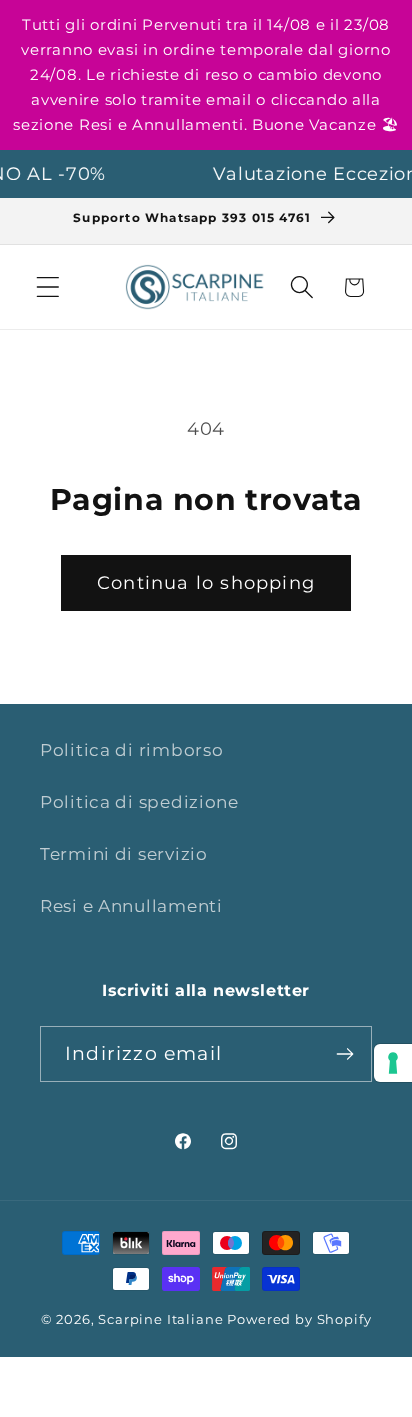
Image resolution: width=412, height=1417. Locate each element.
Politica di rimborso (131, 750)
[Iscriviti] (344, 1054)
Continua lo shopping (206, 583)
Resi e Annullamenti (131, 906)
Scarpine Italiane (160, 1319)
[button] (48, 287)
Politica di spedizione (139, 802)
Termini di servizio (124, 854)
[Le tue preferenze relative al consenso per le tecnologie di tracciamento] (393, 1063)
